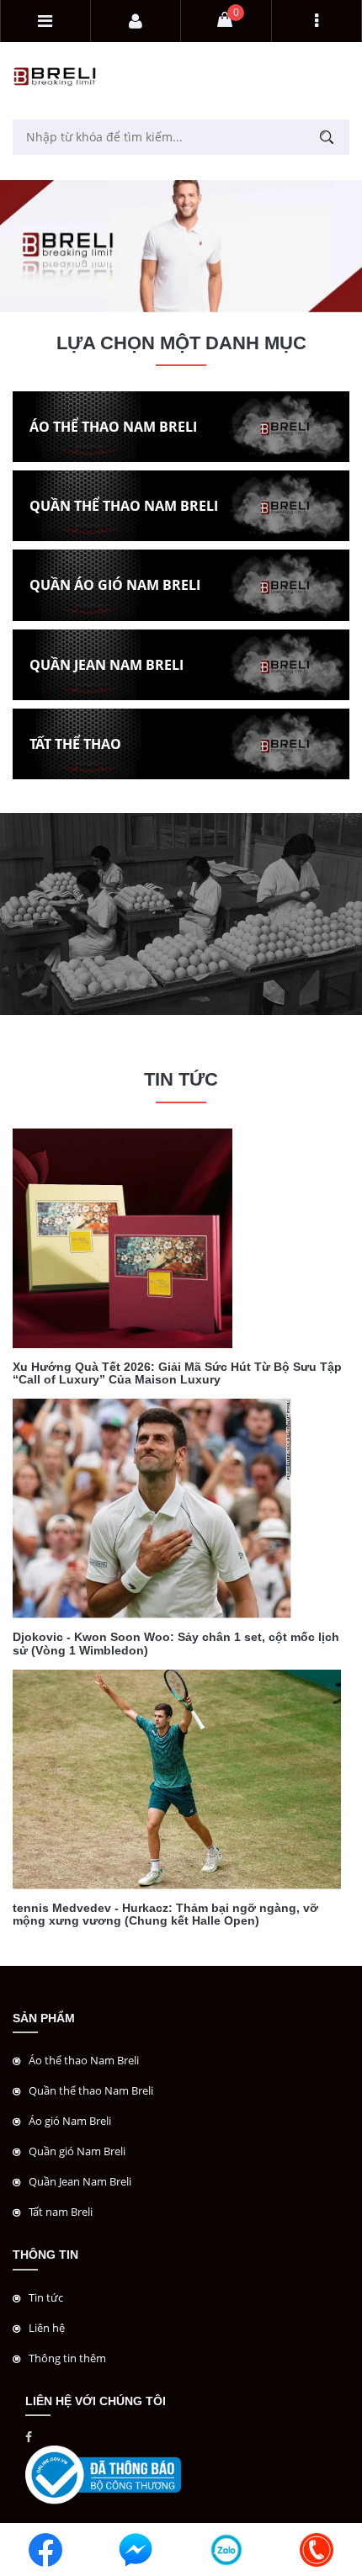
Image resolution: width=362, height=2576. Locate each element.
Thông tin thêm (67, 2358)
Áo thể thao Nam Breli (84, 2060)
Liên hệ (47, 2328)
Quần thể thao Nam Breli (91, 2090)
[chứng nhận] (103, 2474)
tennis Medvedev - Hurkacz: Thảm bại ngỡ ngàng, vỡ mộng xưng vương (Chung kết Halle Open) (165, 1914)
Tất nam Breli (61, 2212)
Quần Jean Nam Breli (80, 2181)
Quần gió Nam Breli (77, 2151)
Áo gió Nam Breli (70, 2121)
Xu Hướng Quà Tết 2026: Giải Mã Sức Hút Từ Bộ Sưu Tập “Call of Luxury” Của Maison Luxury (177, 1373)
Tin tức (46, 2297)
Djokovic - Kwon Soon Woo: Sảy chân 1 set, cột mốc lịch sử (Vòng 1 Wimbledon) (176, 1643)
